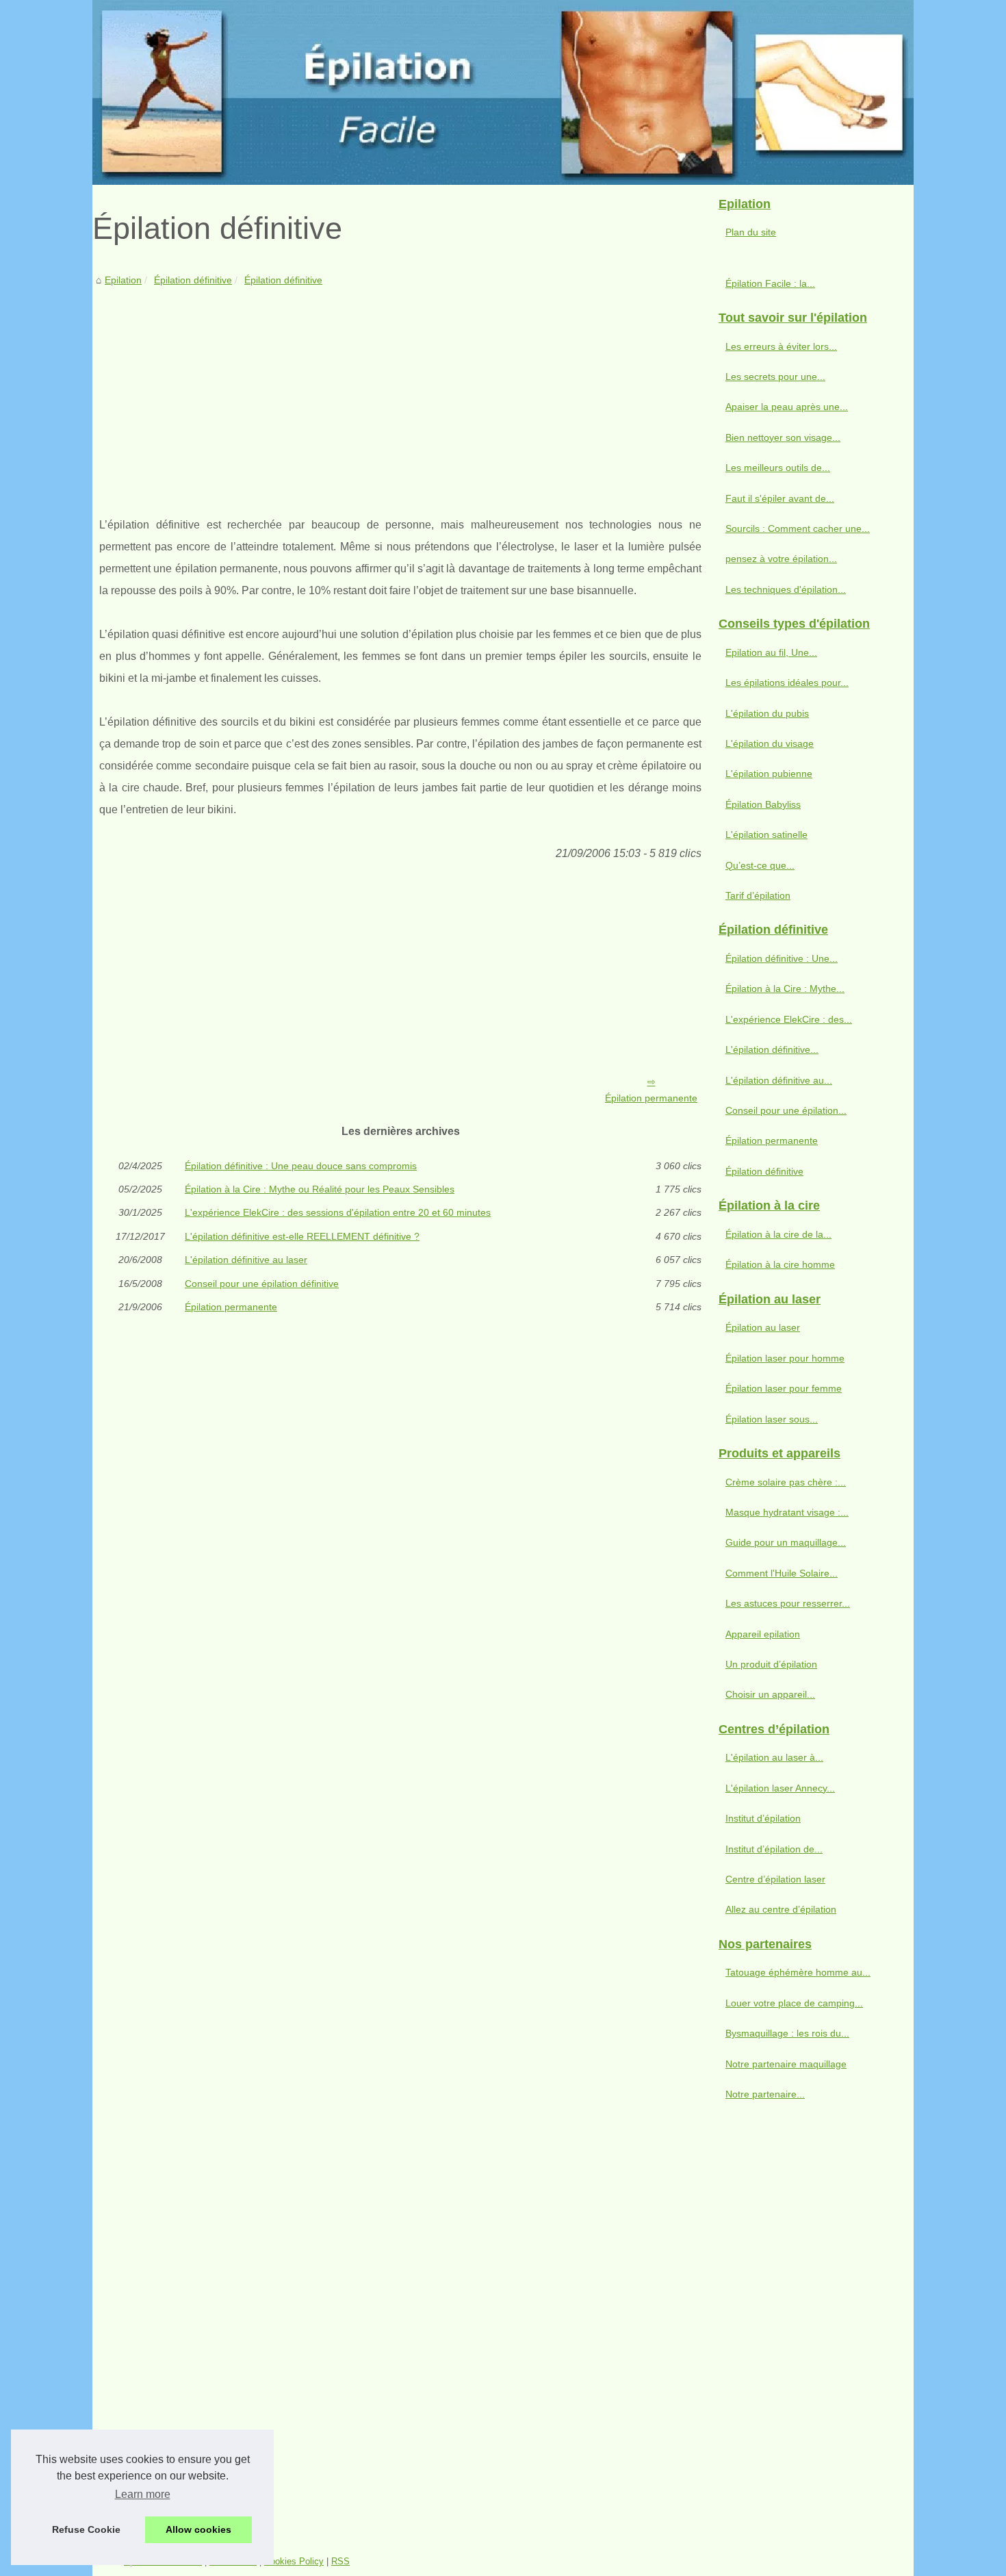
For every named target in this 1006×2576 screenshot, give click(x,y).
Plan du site (751, 232)
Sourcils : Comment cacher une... (798, 528)
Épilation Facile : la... (770, 283)
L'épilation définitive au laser (246, 1260)
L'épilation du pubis (767, 713)
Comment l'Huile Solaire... (782, 1573)
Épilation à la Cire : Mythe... (785, 989)
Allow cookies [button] (198, 2529)
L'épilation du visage (770, 743)
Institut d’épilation (763, 1818)
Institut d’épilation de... (774, 1849)
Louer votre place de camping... (794, 2003)
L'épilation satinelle (766, 834)
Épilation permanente (651, 1098)
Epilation (123, 280)
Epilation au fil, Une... (771, 652)
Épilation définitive (193, 280)
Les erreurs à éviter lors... (781, 346)
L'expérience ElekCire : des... (789, 1019)
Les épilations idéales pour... (787, 683)
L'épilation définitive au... (779, 1080)
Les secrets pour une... (775, 377)
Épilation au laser (763, 1327)
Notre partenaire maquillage (786, 2064)
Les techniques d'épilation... (786, 589)
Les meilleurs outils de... (778, 468)
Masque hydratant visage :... (787, 1512)
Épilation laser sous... (772, 1419)
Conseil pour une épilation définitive (262, 1284)
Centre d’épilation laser (775, 1879)
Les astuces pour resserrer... (788, 1603)
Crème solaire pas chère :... (786, 1482)
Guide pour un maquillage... (786, 1542)
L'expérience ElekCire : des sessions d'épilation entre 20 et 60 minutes (338, 1212)
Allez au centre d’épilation (781, 1909)
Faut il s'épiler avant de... (780, 498)
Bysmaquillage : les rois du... (787, 2033)
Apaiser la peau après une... (787, 407)
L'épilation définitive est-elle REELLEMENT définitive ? (302, 1236)
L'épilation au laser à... (774, 1757)
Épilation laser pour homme (785, 1358)
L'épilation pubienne (769, 774)
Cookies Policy (294, 2561)
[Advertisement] (400, 391)
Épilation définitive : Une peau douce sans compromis (301, 1166)
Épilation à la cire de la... (778, 1234)
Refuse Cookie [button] (86, 2529)
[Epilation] (503, 92)
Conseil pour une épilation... (786, 1110)
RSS (340, 2561)
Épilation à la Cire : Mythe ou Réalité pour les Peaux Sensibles (320, 1189)
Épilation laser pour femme (784, 1388)
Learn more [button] (143, 2494)
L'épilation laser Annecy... (780, 1788)
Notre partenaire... (765, 2094)
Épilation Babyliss (763, 804)
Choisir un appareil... (770, 1694)
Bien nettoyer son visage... (783, 437)
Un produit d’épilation (771, 1664)
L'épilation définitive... (772, 1049)
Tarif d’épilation (758, 895)
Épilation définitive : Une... (782, 958)
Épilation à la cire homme (780, 1264)
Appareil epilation (763, 1634)
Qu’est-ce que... (760, 865)
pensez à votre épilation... (781, 559)
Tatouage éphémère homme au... (798, 1972)
